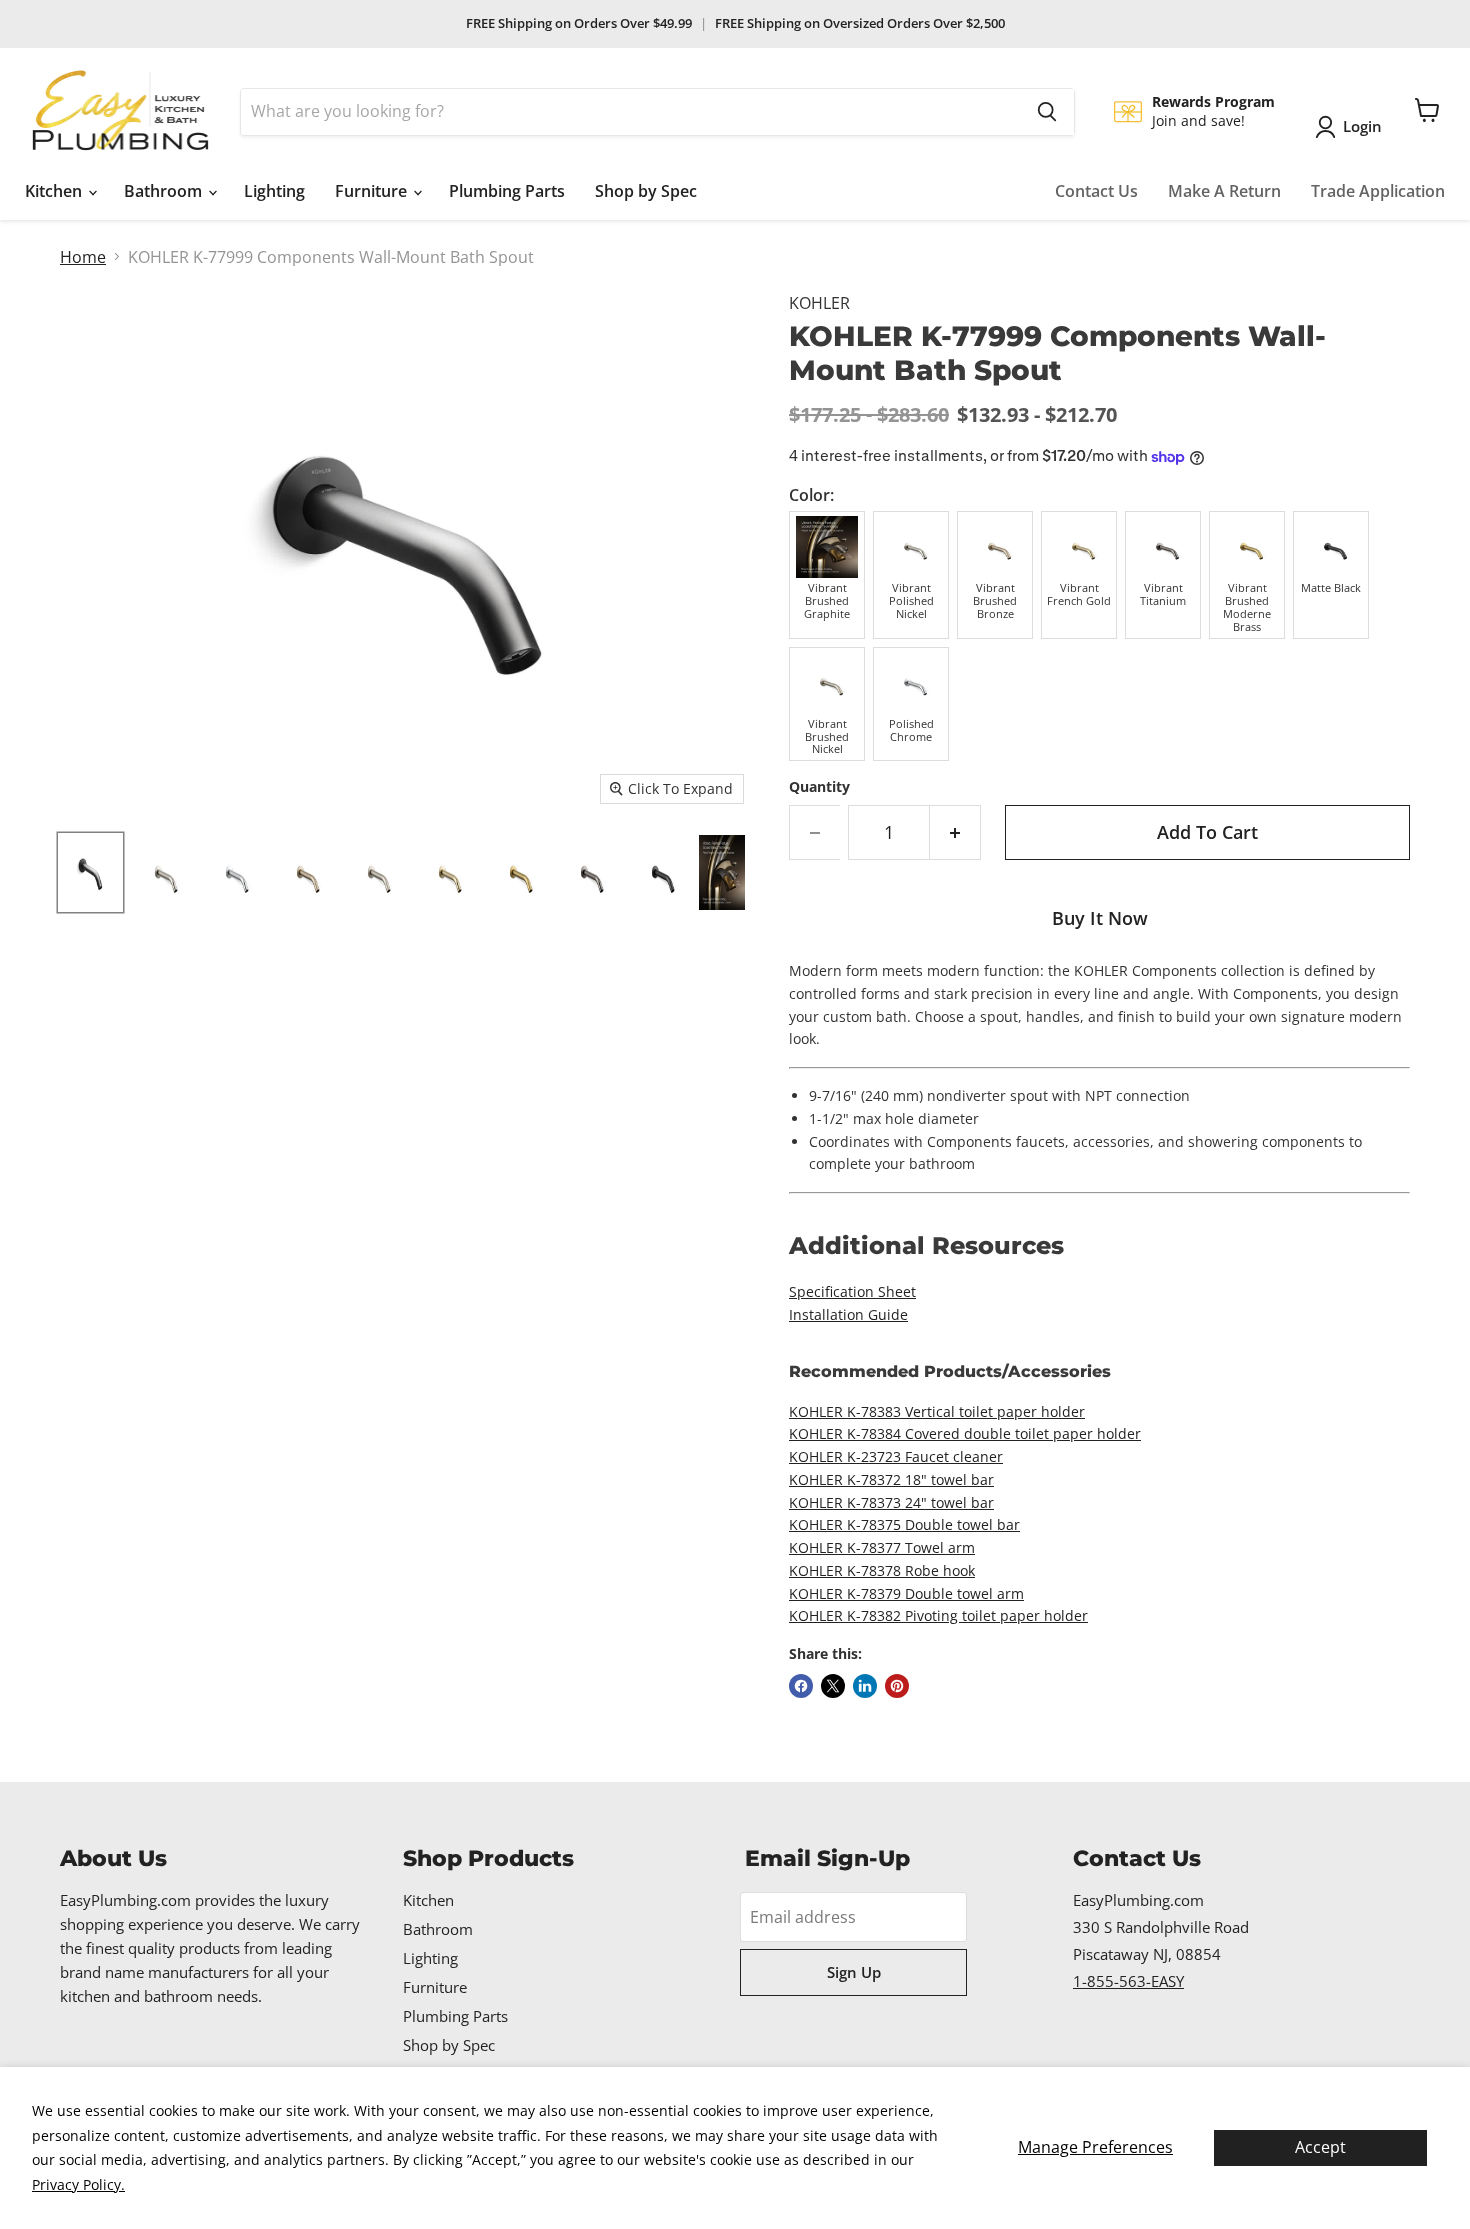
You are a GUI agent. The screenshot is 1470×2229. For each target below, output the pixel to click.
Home (83, 257)
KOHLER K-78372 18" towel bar (891, 1479)
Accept (1320, 2147)
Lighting (274, 191)
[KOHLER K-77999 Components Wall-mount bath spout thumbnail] (374, 872)
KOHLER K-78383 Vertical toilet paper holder (937, 1411)
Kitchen (55, 191)
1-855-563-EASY (1128, 1981)
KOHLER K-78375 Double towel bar (904, 1524)
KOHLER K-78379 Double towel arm (906, 1593)
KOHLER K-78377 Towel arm (882, 1547)
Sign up (854, 1972)
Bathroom (165, 191)
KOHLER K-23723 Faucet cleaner (896, 1456)
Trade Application (1378, 191)
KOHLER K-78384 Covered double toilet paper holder (965, 1433)
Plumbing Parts (507, 191)
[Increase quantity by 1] (955, 832)
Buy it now (1100, 918)
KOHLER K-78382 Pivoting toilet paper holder (938, 1615)
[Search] (1047, 112)
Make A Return (1224, 191)
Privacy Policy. (78, 2184)
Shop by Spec (646, 191)
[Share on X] (833, 1686)
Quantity (819, 787)
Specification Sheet (852, 1291)
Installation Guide (848, 1314)
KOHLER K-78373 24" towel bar (891, 1502)
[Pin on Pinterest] (897, 1686)
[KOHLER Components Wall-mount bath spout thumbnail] (90, 872)
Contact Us (1096, 191)
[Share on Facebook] (801, 1686)
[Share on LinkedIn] (865, 1686)
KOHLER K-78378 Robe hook (882, 1570)
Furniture (373, 191)
